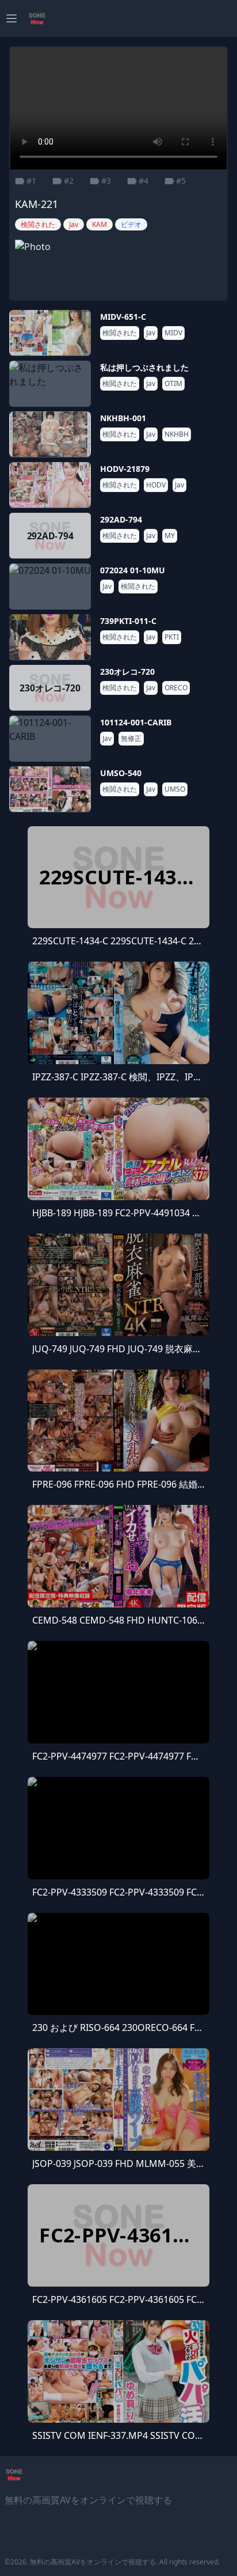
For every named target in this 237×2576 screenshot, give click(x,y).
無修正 (131, 739)
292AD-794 (121, 519)
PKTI (172, 637)
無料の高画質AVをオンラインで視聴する (93, 2562)
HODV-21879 (125, 469)
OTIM (173, 384)
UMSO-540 (121, 773)
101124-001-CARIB (136, 722)
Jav (151, 333)
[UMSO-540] (50, 789)
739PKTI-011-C (128, 621)
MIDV (173, 333)
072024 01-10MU (133, 570)
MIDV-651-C (123, 317)
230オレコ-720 (127, 672)
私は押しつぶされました (144, 367)
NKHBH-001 (123, 418)
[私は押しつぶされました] (50, 384)
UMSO (175, 789)
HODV (156, 485)
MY (170, 536)
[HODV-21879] (50, 485)
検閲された (120, 333)
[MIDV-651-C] (50, 333)
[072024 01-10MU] (50, 587)
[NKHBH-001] (50, 434)
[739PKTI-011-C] (50, 637)
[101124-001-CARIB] (50, 739)
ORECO (176, 688)
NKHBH (177, 434)
